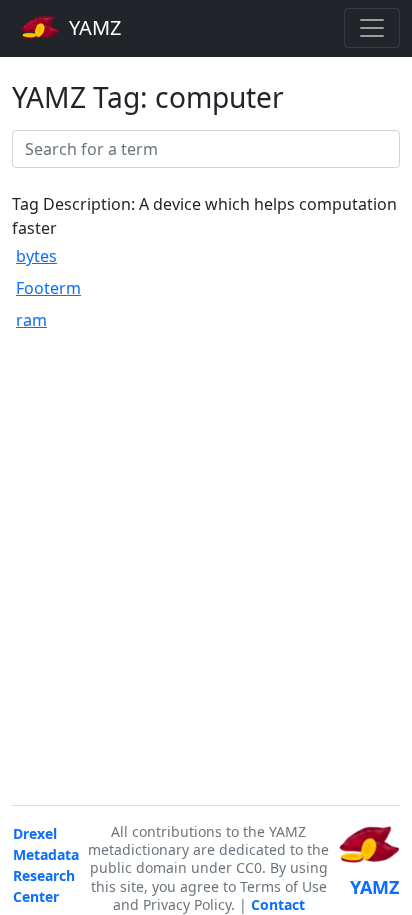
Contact (278, 904)
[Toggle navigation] (372, 28)
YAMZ (92, 27)
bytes (36, 256)
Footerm (48, 288)
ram (31, 320)
